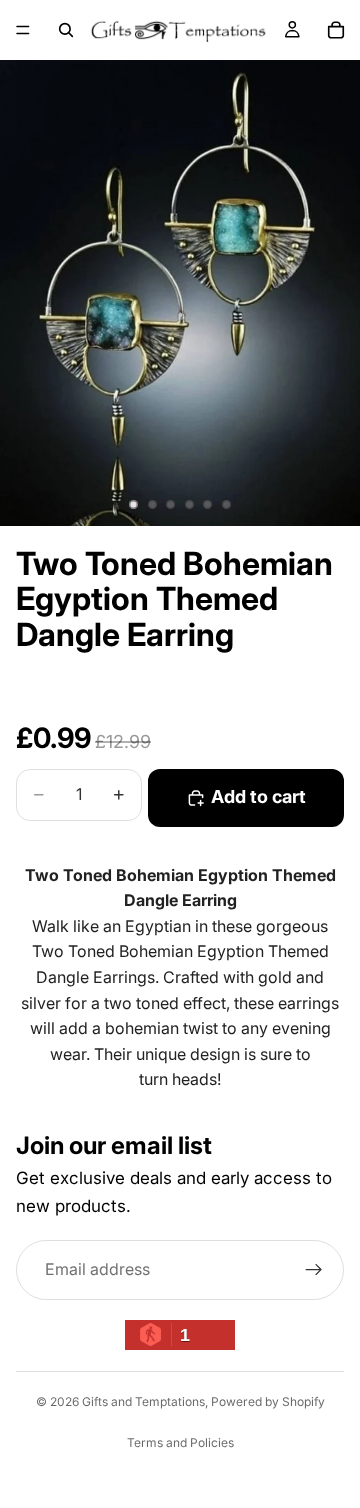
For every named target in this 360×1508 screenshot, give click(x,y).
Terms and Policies (180, 1442)
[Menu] (23, 30)
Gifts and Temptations (143, 1401)
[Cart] (336, 30)
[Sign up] (314, 1270)
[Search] (66, 30)
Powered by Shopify (268, 1401)
